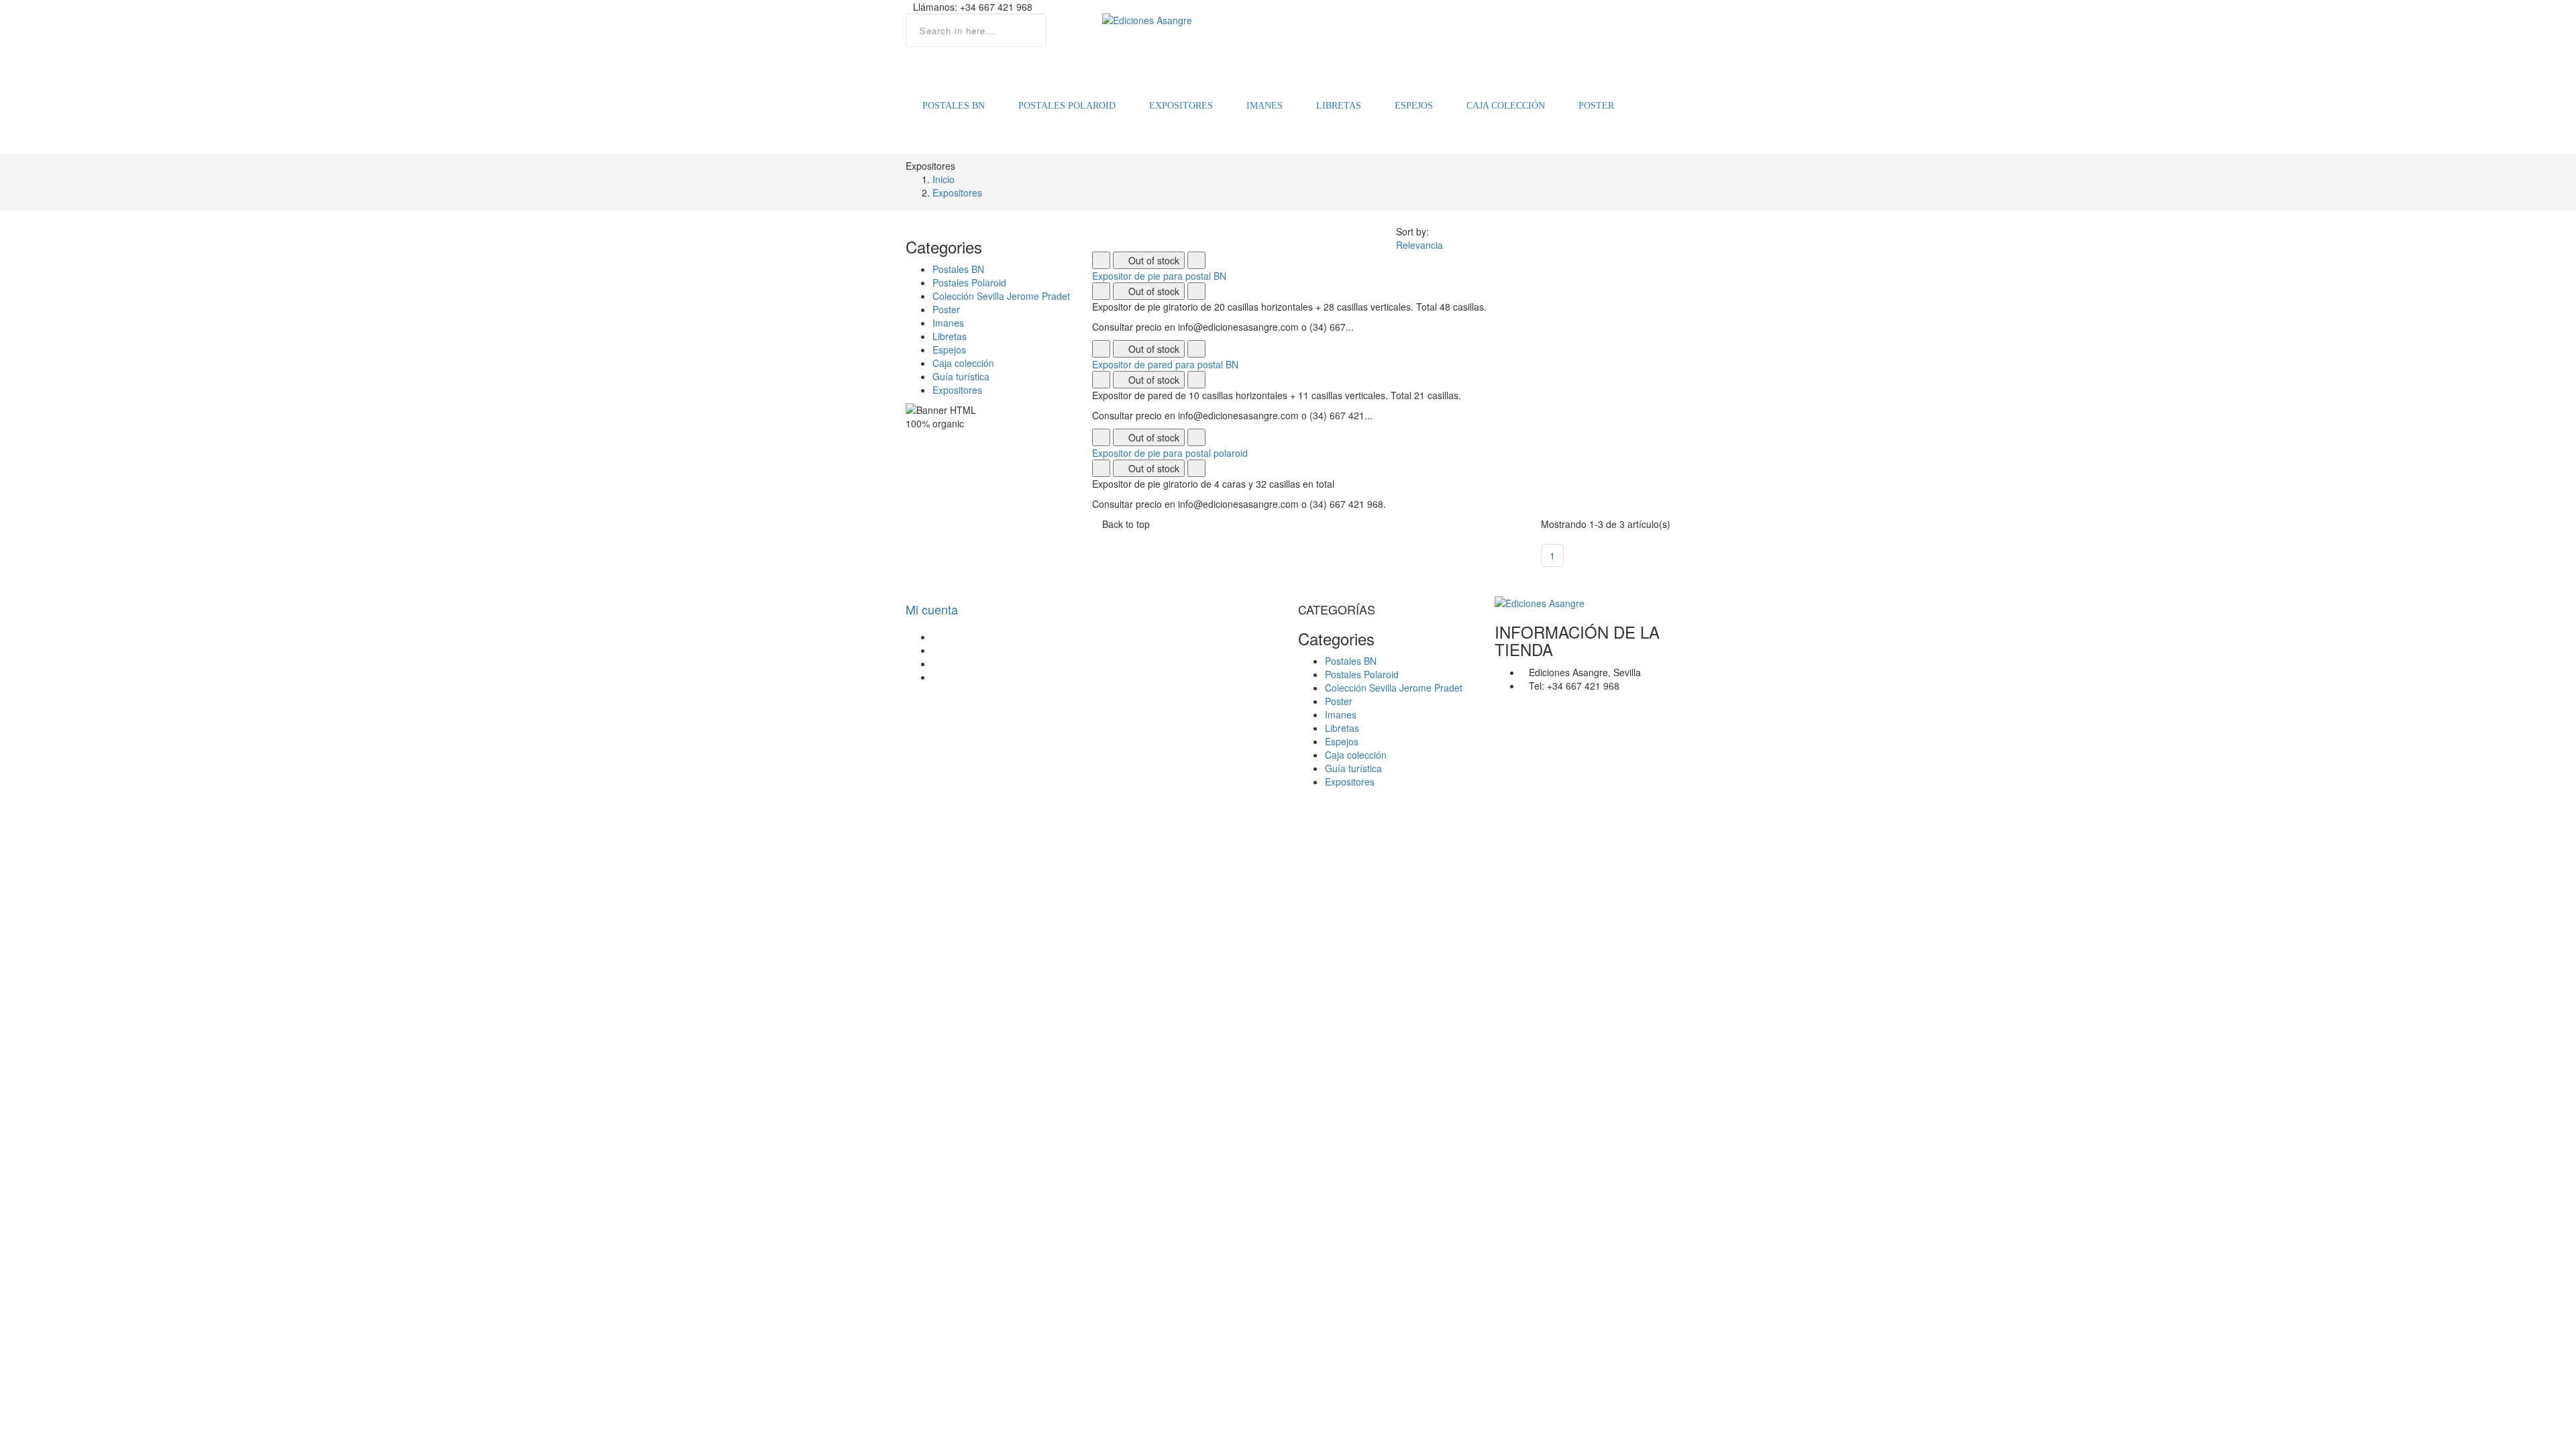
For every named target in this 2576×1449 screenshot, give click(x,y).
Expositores (957, 390)
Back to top (1126, 524)
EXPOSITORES (1181, 106)
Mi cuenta (932, 609)
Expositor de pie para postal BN (1159, 276)
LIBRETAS (1339, 106)
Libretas (950, 336)
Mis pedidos (958, 637)
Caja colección (963, 363)
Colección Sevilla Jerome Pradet (1001, 296)
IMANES (1265, 106)
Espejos (949, 350)
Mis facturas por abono (981, 650)
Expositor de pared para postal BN (1165, 364)
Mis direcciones (965, 663)
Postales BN (958, 269)
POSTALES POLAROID (1067, 106)
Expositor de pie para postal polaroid (1170, 453)
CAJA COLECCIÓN (1506, 106)
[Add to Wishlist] (1101, 260)
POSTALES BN (954, 106)
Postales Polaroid (969, 282)
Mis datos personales (978, 677)
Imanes (948, 323)
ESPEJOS (1414, 106)
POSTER (1596, 106)
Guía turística (961, 376)
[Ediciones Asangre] (1288, 20)
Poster (946, 309)
